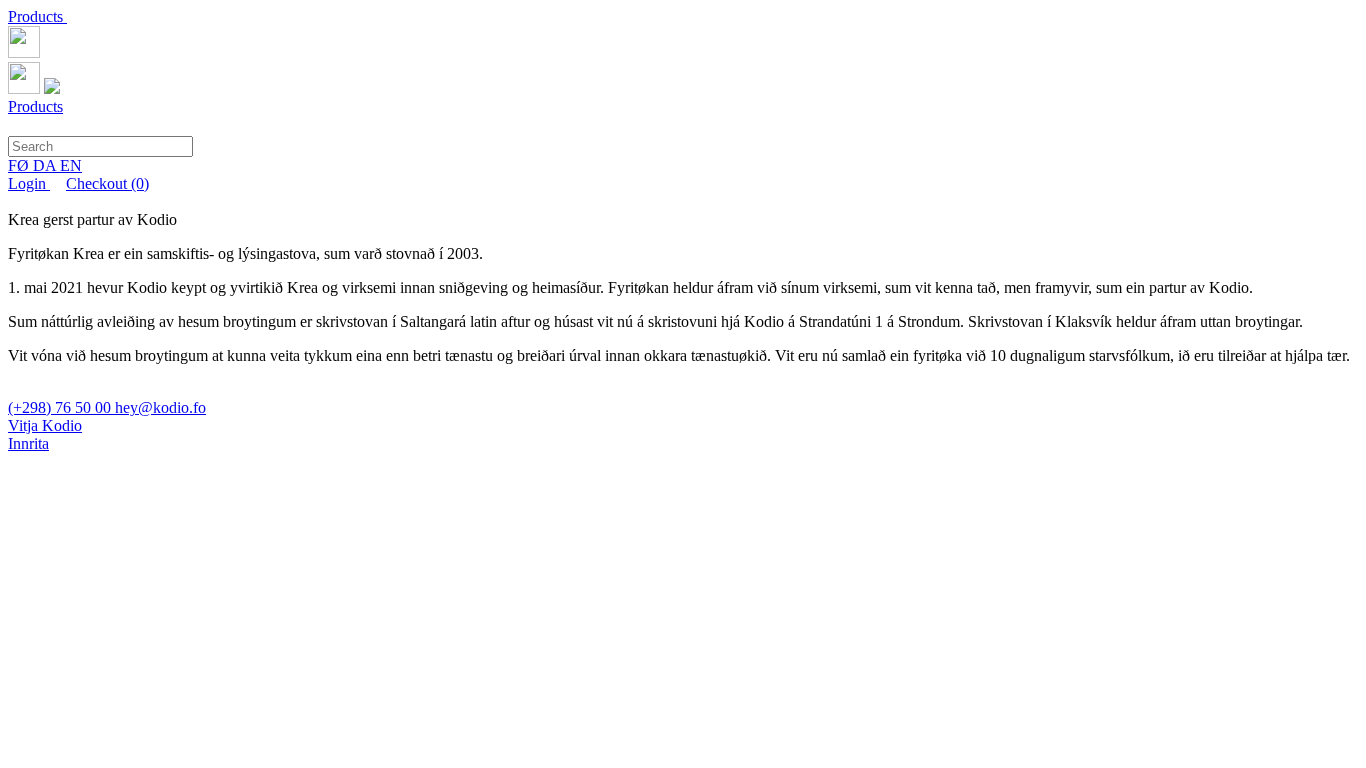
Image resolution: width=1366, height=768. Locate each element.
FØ (20, 165)
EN (71, 165)
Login (29, 183)
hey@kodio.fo (160, 407)
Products (37, 16)
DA (46, 165)
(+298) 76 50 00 (61, 407)
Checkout (107, 183)
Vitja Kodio (45, 425)
